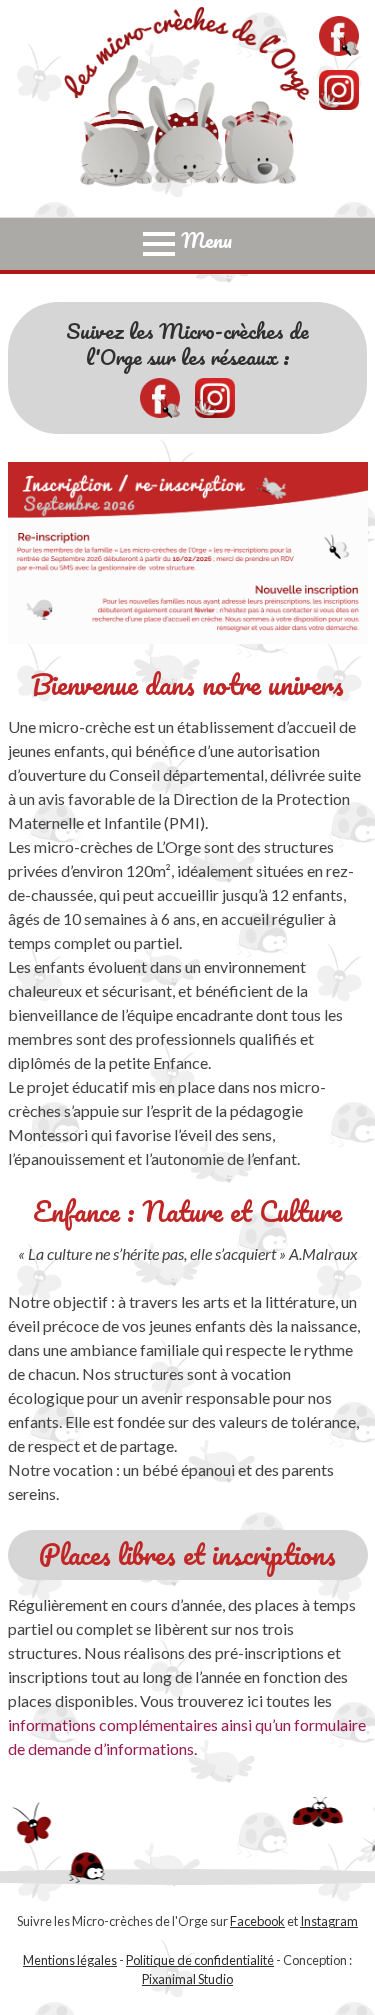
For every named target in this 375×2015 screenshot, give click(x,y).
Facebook (257, 1921)
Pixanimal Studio (187, 1979)
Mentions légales (70, 1960)
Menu (206, 241)
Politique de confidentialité (200, 1960)
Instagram (329, 1921)
